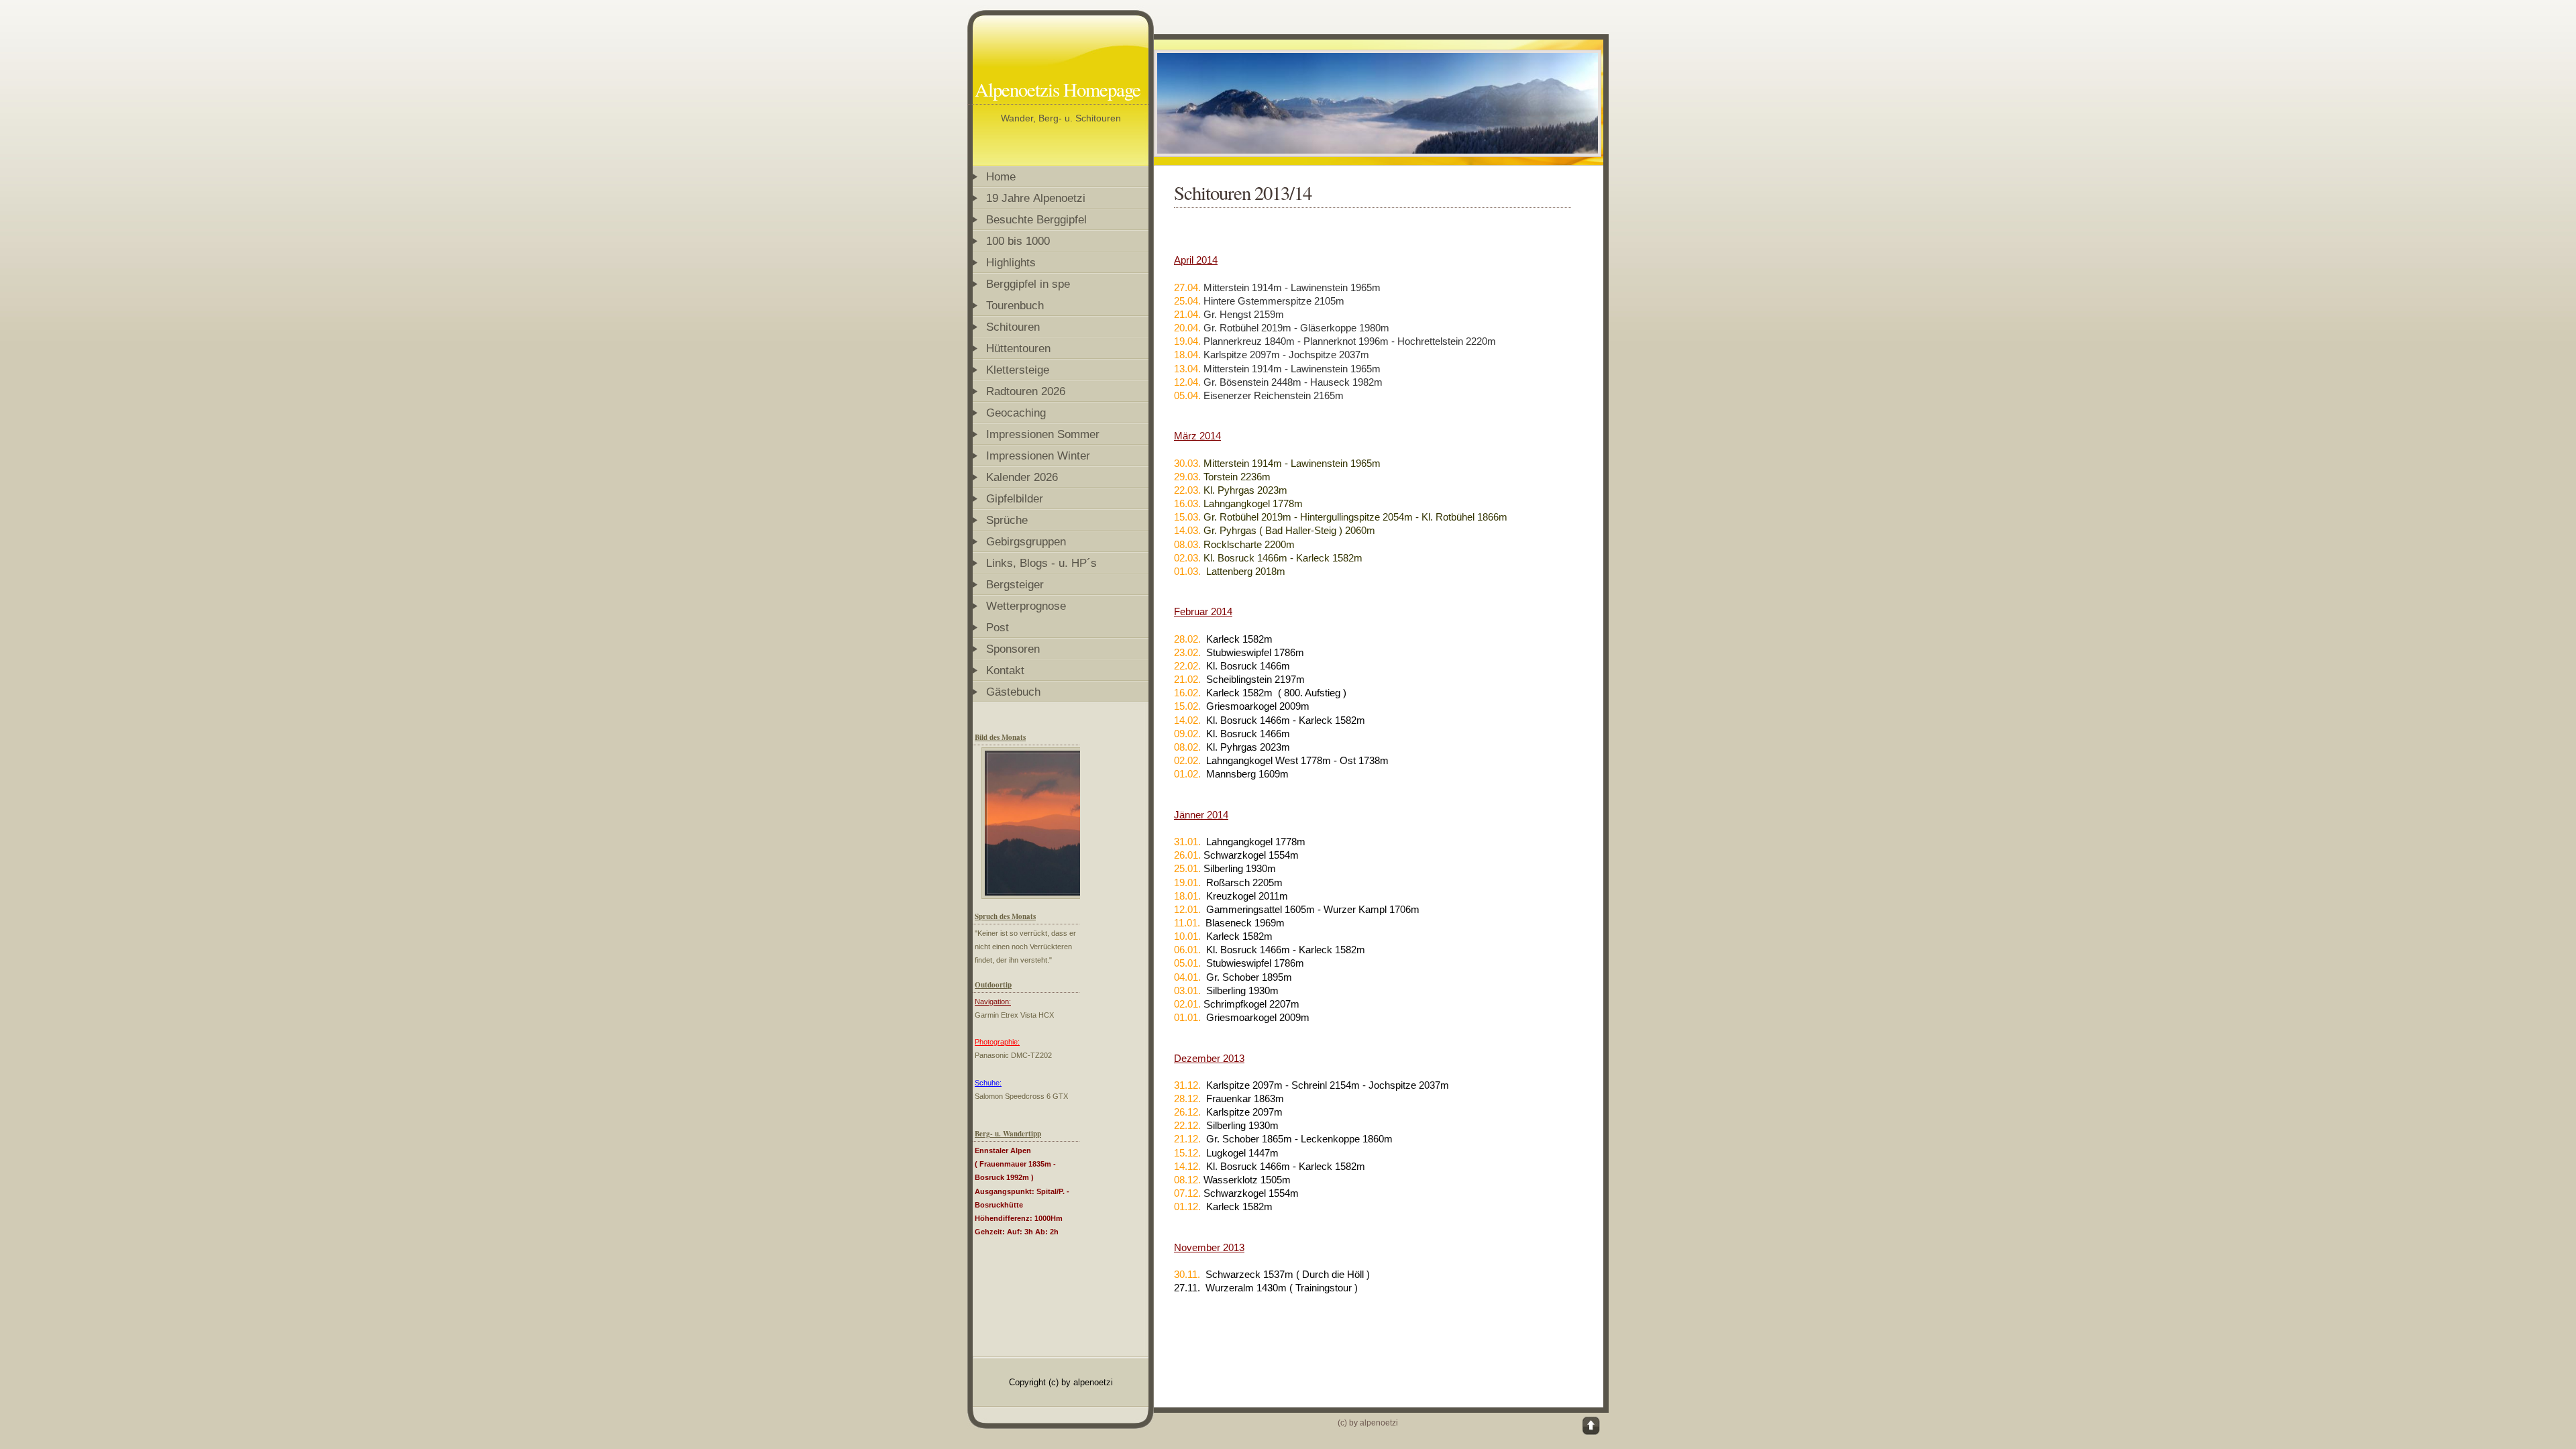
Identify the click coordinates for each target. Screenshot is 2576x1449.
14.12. (1187, 1166)
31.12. (1187, 1085)
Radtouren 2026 (1026, 391)
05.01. (1187, 963)
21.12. (1187, 1139)
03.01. (1187, 990)
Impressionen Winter (1038, 455)
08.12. (1187, 1180)
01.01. (1187, 1017)
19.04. (1187, 341)
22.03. (1187, 490)
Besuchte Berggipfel (1036, 219)
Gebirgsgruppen (1026, 541)
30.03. (1187, 463)
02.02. (1187, 760)
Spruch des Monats (1005, 916)
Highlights (1011, 262)
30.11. (1187, 1274)
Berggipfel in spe (1028, 284)
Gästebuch (1013, 692)
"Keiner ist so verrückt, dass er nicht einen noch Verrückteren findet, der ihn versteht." (1025, 947)
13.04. (1187, 369)
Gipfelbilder (1015, 498)
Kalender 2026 (1022, 477)
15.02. (1187, 706)
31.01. (1187, 842)
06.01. (1187, 950)
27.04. (1187, 287)
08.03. (1187, 544)
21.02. (1187, 679)
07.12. (1187, 1193)
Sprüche (1007, 520)
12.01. (1187, 909)
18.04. (1187, 355)
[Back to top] (1592, 1426)
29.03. (1187, 477)
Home (1001, 176)
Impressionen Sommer (1043, 434)
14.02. (1187, 720)
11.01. (1187, 923)
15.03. (1187, 517)
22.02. (1187, 666)
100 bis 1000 (1018, 241)
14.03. (1187, 530)
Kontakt (1005, 670)
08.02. (1187, 747)
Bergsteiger (1015, 584)
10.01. (1187, 936)
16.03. (1187, 503)
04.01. (1189, 977)
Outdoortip (993, 985)
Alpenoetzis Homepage (1058, 89)
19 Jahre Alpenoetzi (1036, 198)
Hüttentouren (1018, 348)
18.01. (1189, 896)
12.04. (1187, 382)
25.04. (1187, 301)
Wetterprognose (1026, 606)
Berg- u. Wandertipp (1008, 1134)
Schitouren (1015, 327)
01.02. (1187, 774)
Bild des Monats (1000, 737)
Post (998, 627)
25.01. (1187, 868)
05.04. (1187, 395)
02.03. (1187, 558)
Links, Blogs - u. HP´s (1041, 563)
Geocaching (1016, 413)
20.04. (1187, 328)
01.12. (1187, 1206)
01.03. (1187, 571)
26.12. (1187, 1112)
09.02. (1187, 734)
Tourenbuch (1015, 305)
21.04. (1187, 314)
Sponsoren (1013, 649)
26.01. (1187, 855)
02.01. (1187, 1004)
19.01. (1187, 882)
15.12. (1187, 1153)
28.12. (1187, 1098)
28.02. (1187, 639)
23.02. (1187, 652)
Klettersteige (1018, 370)
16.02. (1187, 693)
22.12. (1187, 1125)
